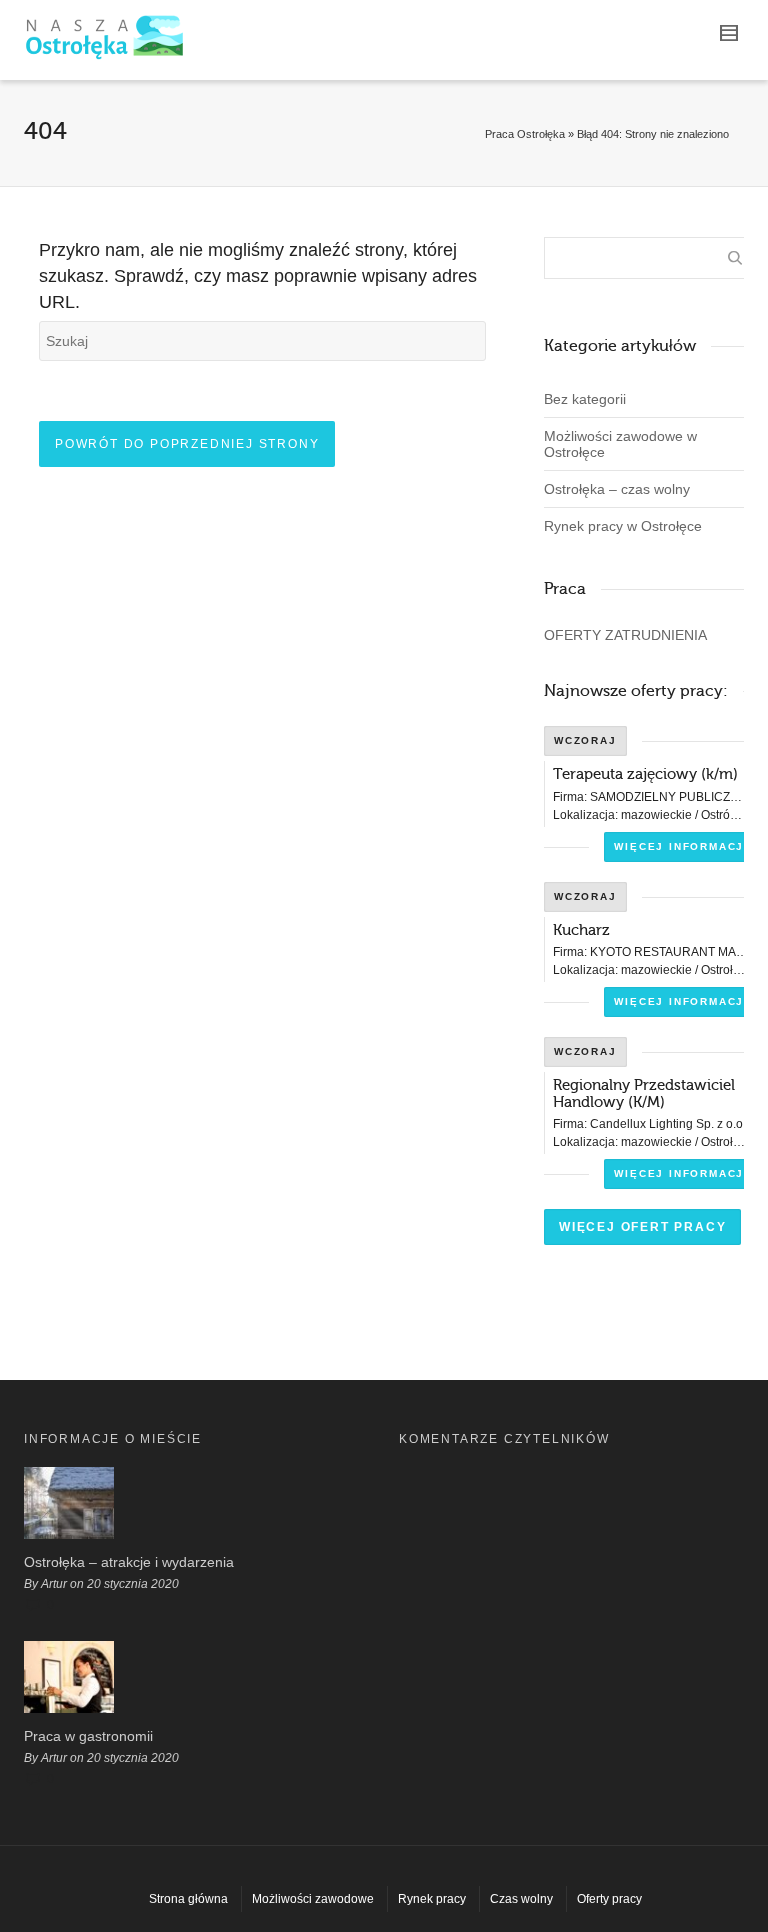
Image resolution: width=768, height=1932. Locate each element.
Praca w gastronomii (88, 1736)
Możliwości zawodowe (313, 1899)
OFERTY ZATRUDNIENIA (625, 635)
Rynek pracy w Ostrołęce (623, 526)
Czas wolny (521, 1899)
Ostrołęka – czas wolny (617, 489)
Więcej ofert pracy (642, 1227)
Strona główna (188, 1899)
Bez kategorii (585, 399)
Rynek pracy (432, 1899)
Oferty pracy (609, 1899)
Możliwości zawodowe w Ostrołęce (620, 444)
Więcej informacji (681, 846)
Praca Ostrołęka (525, 134)
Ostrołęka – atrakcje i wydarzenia (129, 1562)
